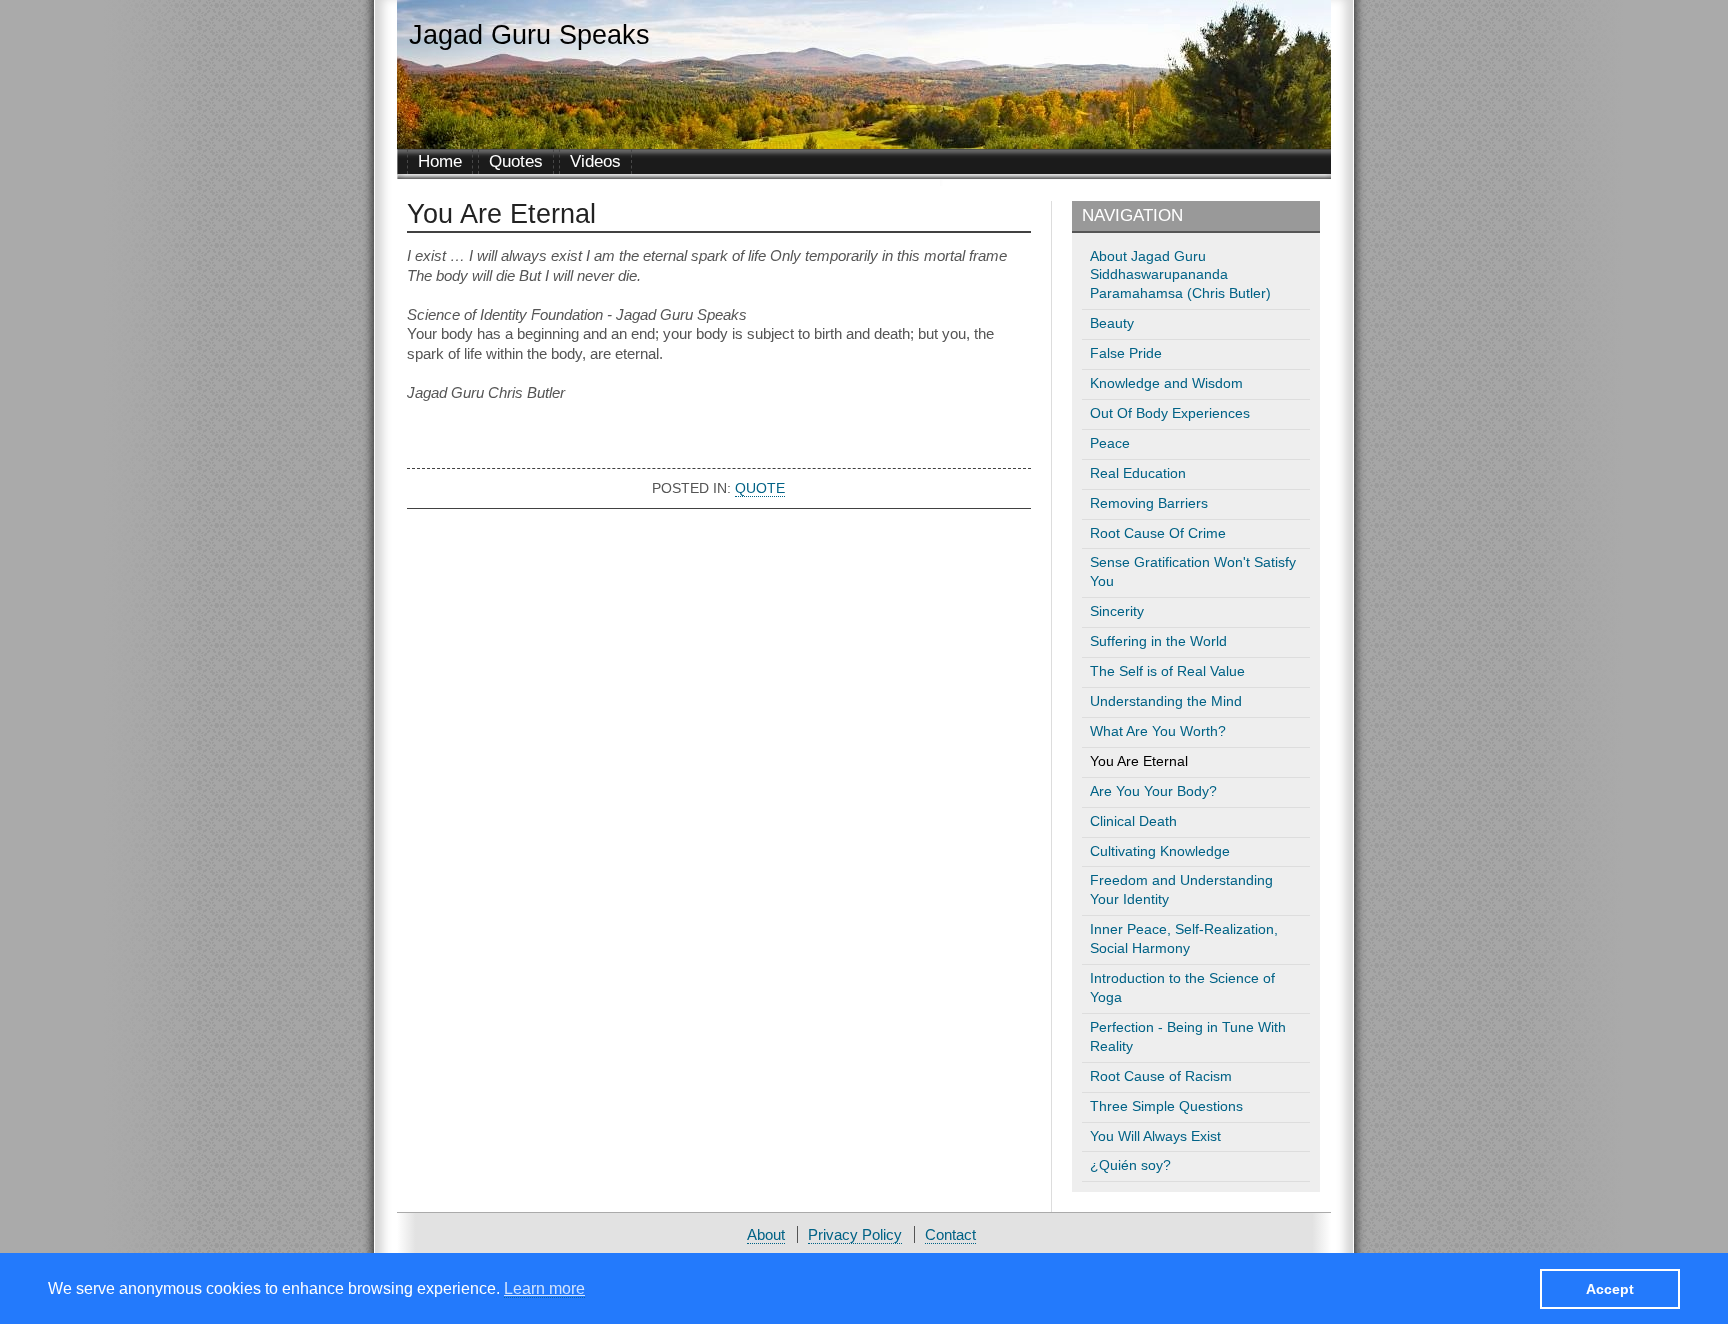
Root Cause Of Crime (1158, 533)
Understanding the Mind (1166, 701)
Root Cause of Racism (1161, 1076)
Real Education (1138, 473)
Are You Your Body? (1153, 791)
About (766, 1234)
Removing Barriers (1149, 503)
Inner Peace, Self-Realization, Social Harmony (1184, 939)
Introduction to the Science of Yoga (1182, 988)
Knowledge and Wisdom (1166, 383)
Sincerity (1117, 611)
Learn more (544, 1287)
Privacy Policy (855, 1234)
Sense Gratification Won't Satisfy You (1193, 572)
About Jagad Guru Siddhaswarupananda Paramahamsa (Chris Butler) (1180, 275)
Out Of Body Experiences (1170, 413)
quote (760, 488)
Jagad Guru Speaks (529, 35)
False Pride (1126, 353)
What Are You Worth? (1158, 731)
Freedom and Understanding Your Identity (1181, 890)
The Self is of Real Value (1167, 671)
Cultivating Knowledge (1160, 851)
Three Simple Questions (1166, 1106)
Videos (595, 161)
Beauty (1112, 323)
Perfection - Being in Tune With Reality (1188, 1037)
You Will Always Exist (1155, 1136)
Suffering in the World (1158, 641)
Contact (950, 1234)
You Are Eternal (1139, 761)
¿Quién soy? (1130, 1165)
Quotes (516, 161)
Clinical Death (1133, 821)
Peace (1110, 443)
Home (440, 161)
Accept (1610, 1288)
